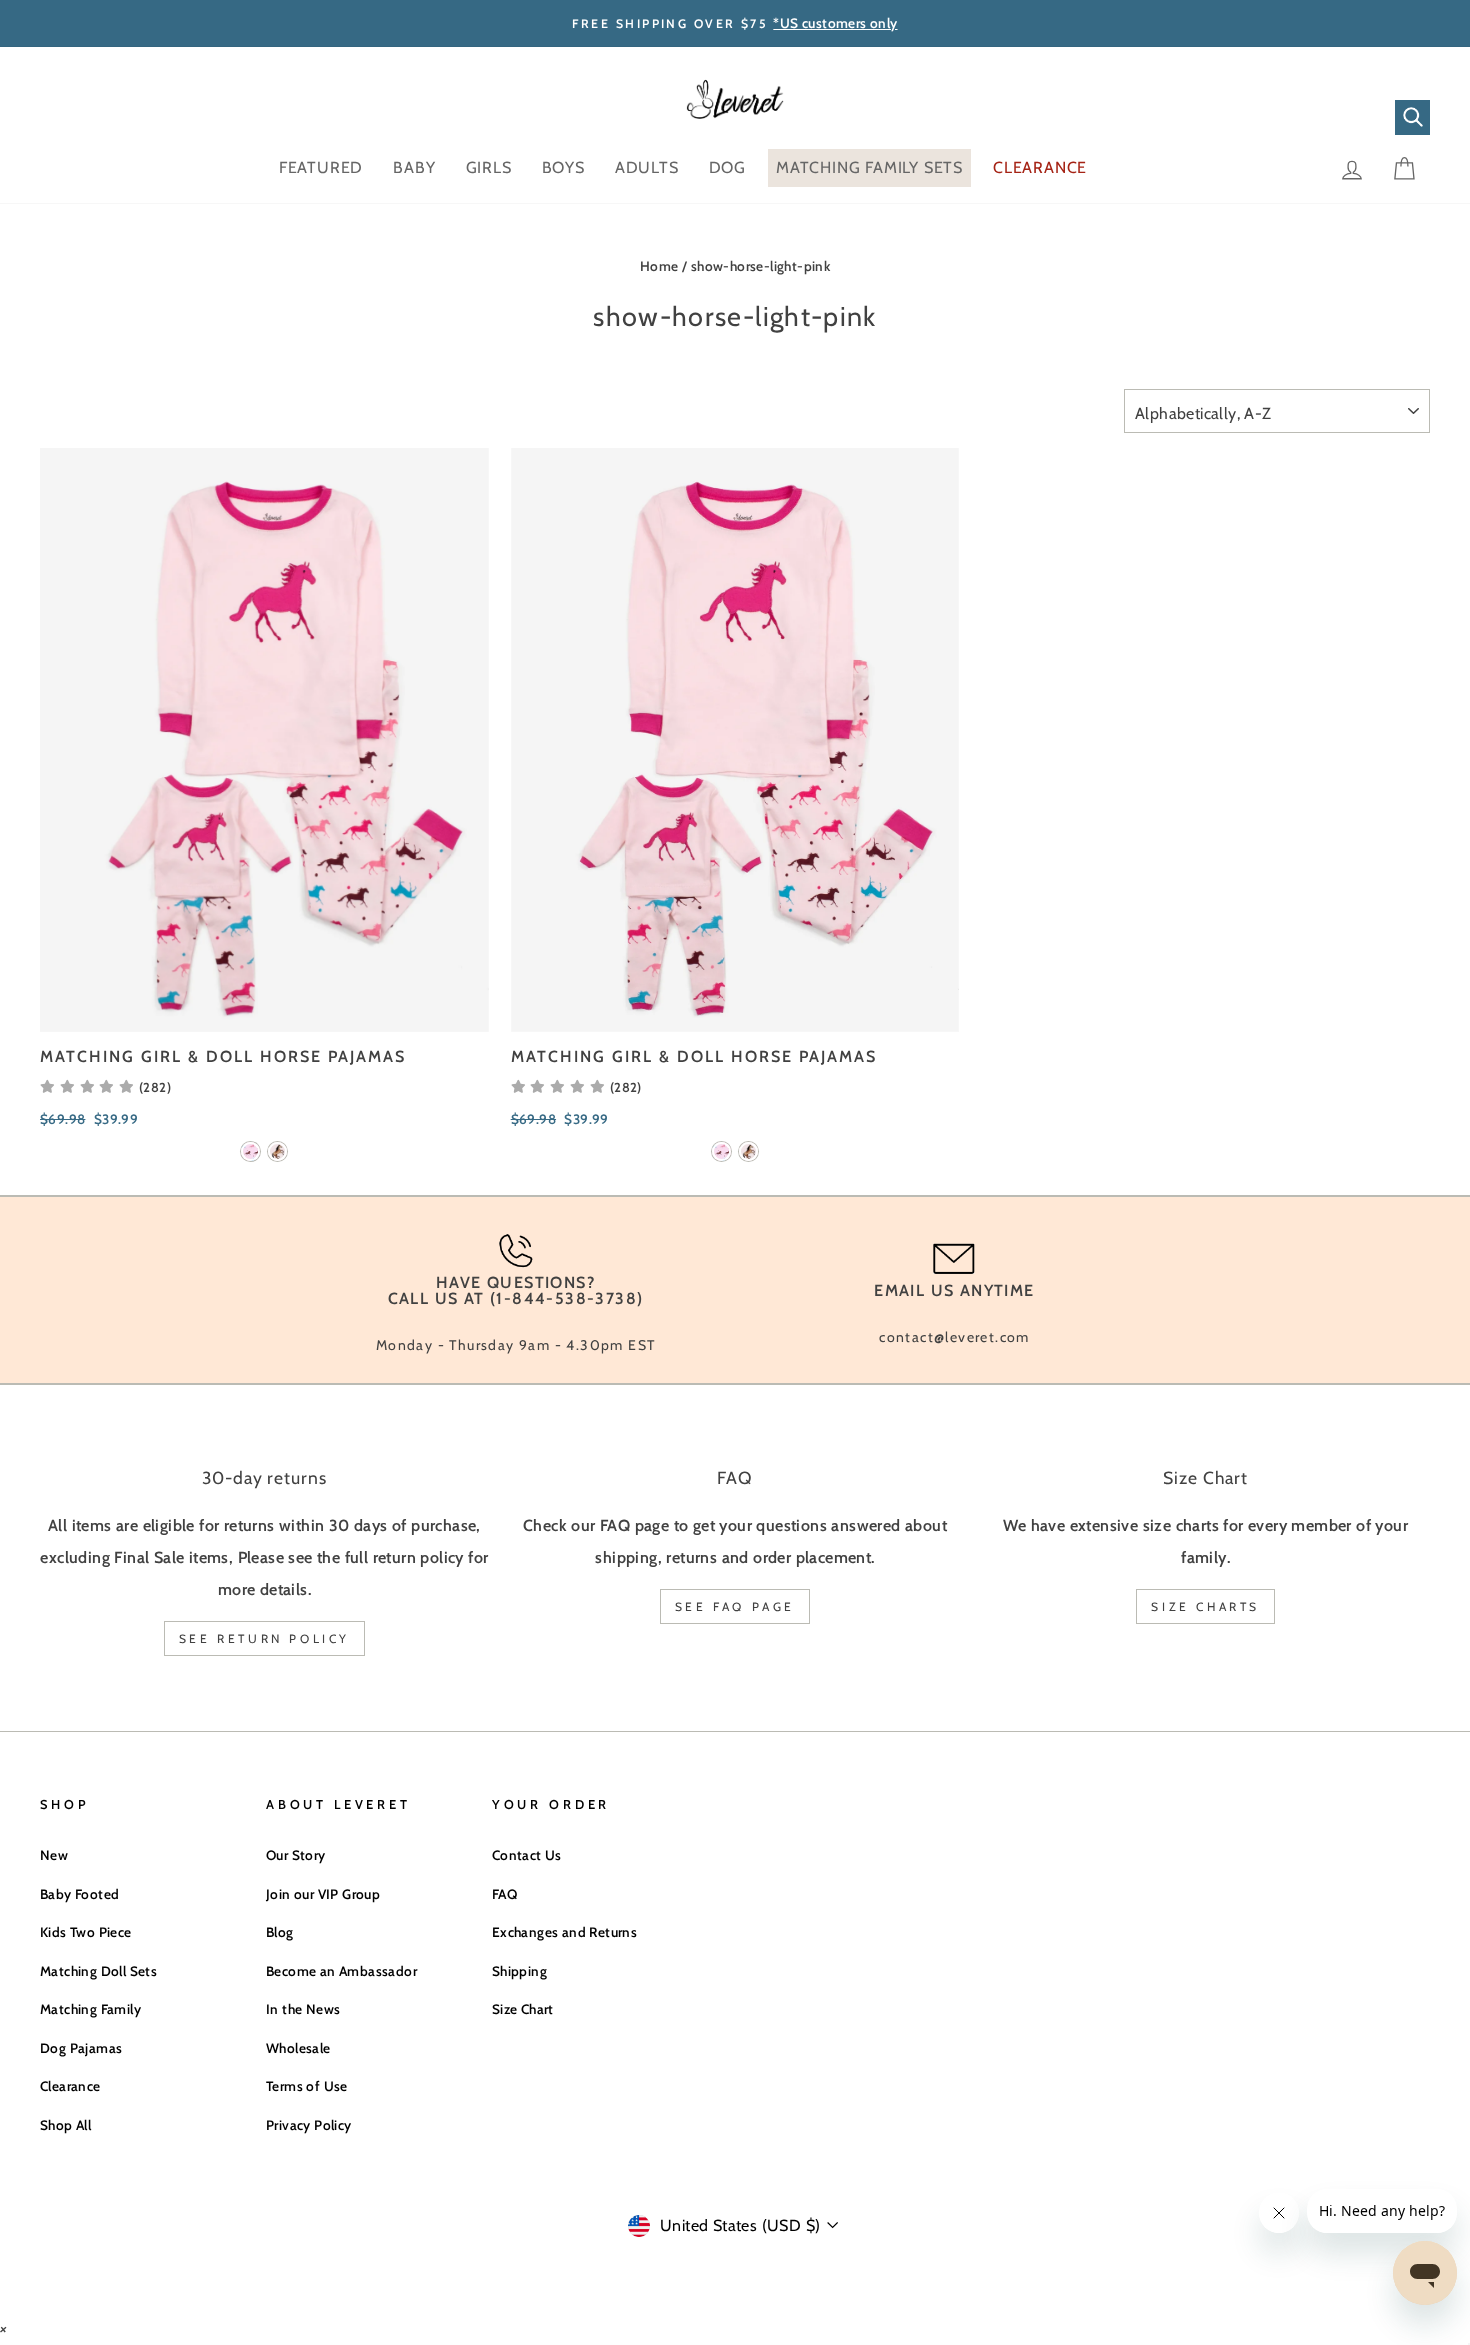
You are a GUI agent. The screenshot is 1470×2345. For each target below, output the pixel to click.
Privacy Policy (309, 2125)
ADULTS (647, 167)
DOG (727, 167)
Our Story (296, 1855)
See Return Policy (264, 1638)
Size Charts (1205, 1606)
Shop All (65, 2125)
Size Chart (523, 2009)
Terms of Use (307, 2086)
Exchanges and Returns (564, 1932)
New (54, 1855)
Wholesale (298, 2048)
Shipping (519, 1971)
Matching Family (90, 2009)
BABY (414, 167)
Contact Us (527, 1855)
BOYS (563, 167)
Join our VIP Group (323, 1894)
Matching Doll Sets (98, 1971)
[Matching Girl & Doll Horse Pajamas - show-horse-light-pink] (250, 1151)
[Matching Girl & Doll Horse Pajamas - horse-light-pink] (277, 1151)
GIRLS (489, 167)
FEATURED (321, 167)
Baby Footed (79, 1894)
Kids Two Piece (86, 1932)
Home (659, 266)
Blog (280, 1932)
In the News (303, 2009)
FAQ (504, 1894)
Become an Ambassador (341, 1971)
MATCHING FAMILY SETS (869, 167)
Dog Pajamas (81, 2048)
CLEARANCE (1040, 167)
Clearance (70, 2086)
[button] (105, 1086)
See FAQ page (735, 1606)
